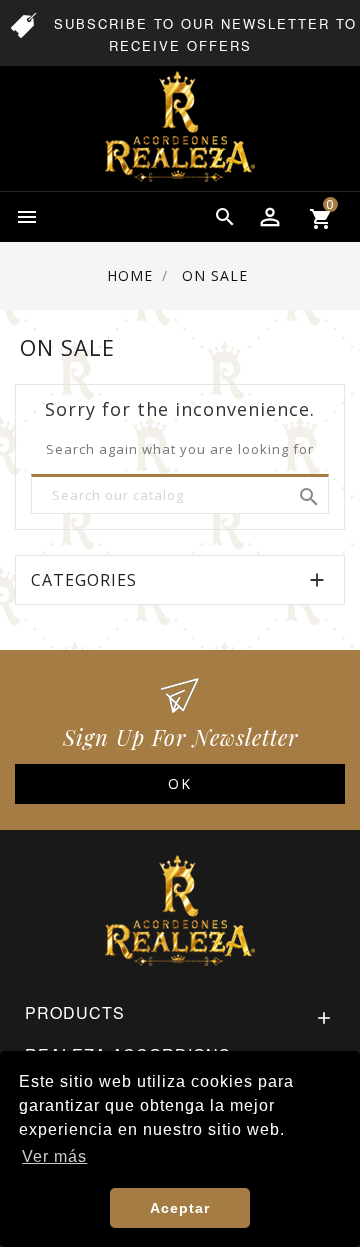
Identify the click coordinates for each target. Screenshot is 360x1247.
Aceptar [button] (180, 1208)
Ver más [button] (54, 1156)
